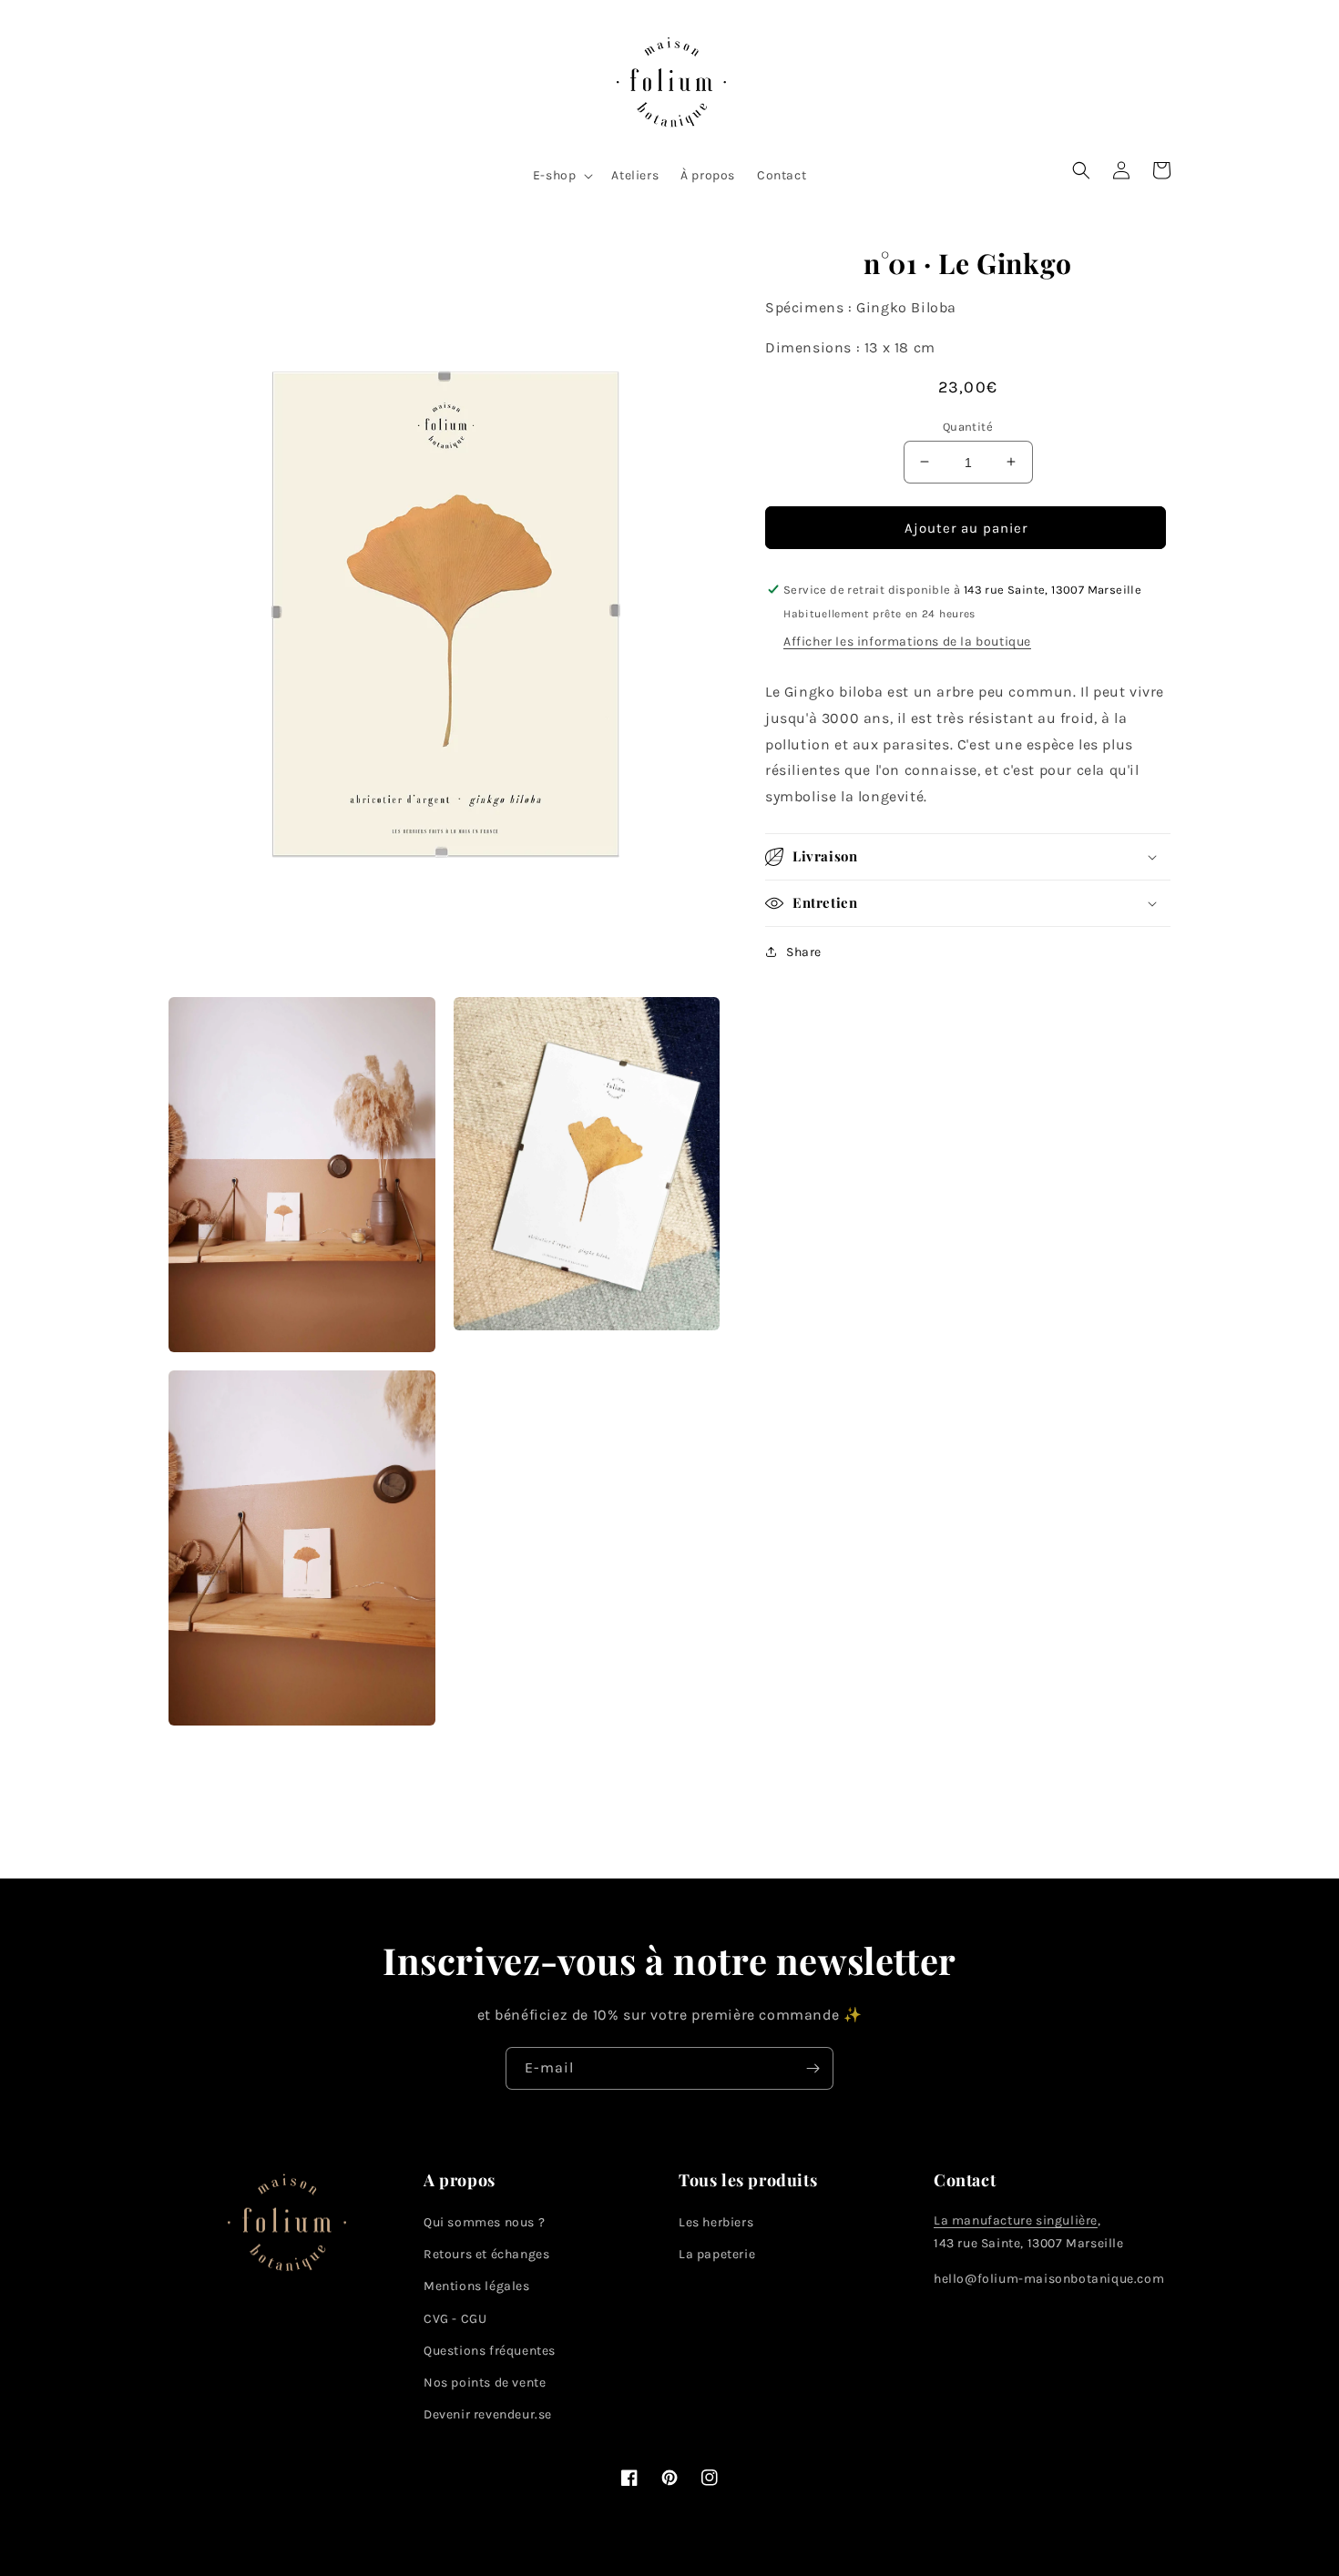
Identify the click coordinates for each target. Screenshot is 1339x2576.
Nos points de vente (485, 2383)
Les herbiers (716, 2222)
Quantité (968, 426)
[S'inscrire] (813, 2068)
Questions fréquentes (490, 2351)
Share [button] (804, 952)
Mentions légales (477, 2286)
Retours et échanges (486, 2254)
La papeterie (717, 2254)
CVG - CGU (455, 2319)
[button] (562, 176)
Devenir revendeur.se (488, 2414)
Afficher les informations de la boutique (907, 641)
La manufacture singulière (1016, 2220)
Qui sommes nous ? (484, 2222)
